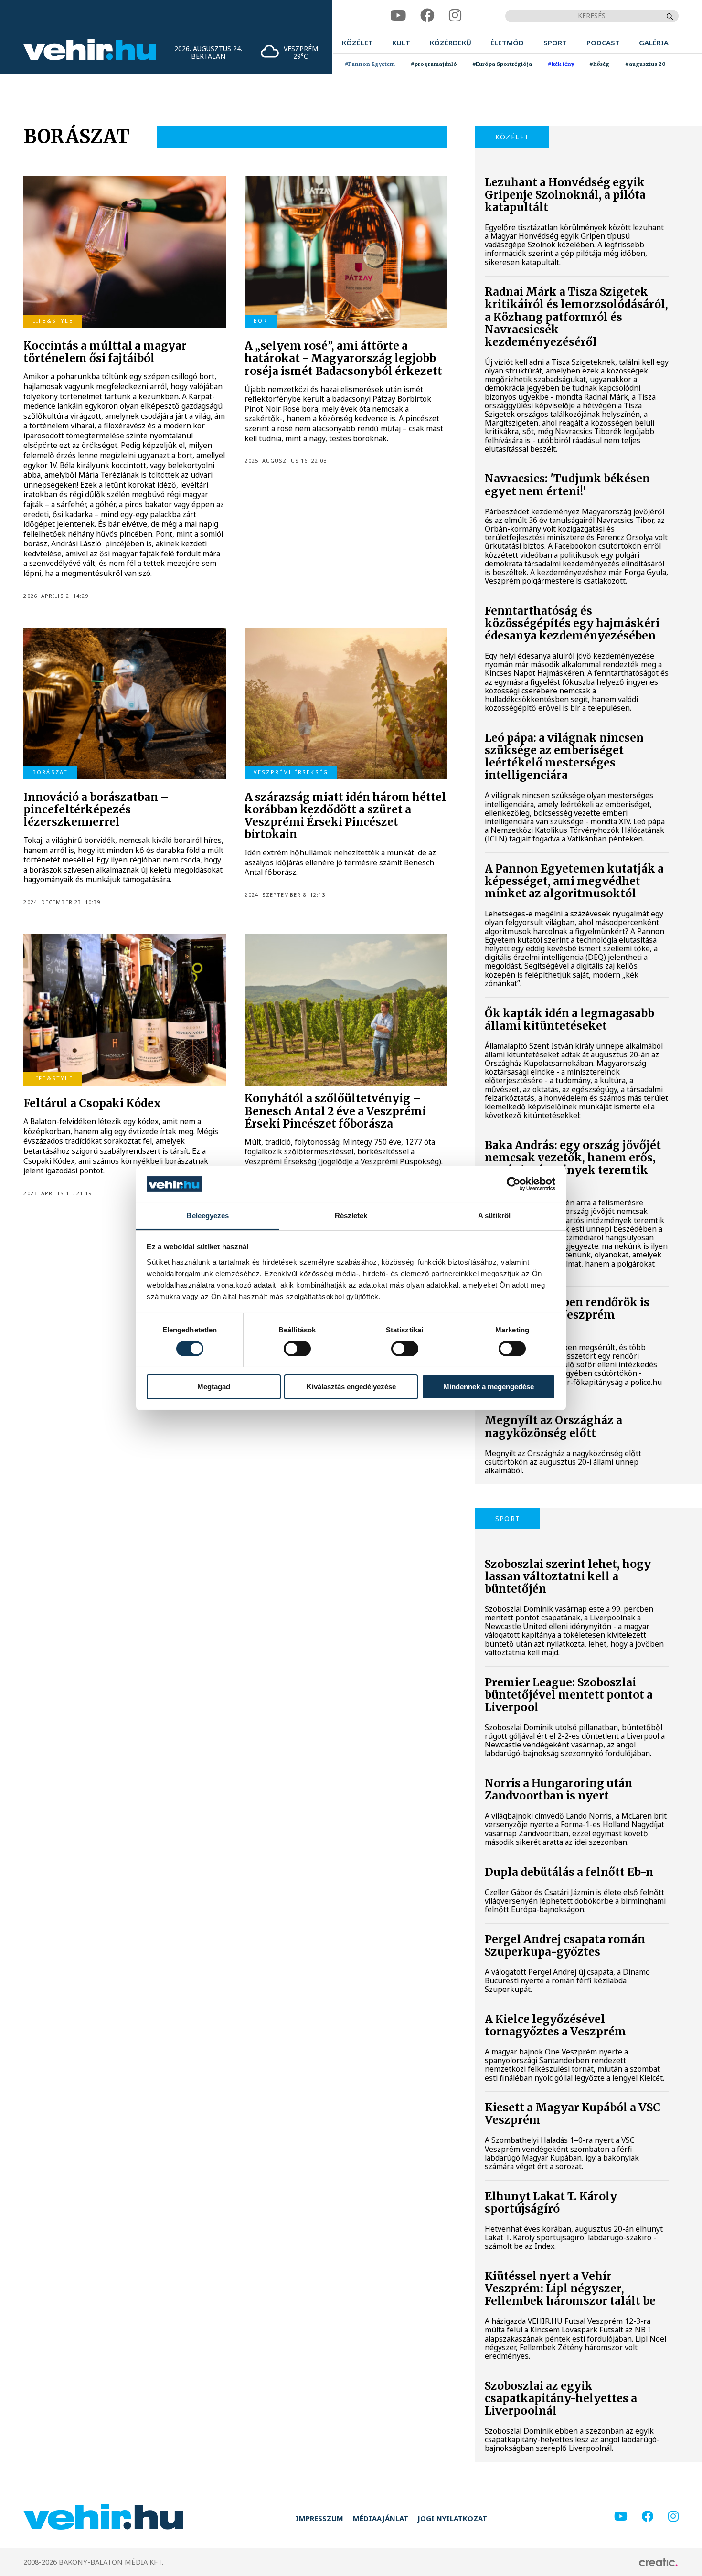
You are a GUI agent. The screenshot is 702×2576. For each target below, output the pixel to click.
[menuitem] (357, 43)
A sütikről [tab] (494, 1216)
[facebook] (427, 16)
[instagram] (455, 16)
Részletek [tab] (351, 1216)
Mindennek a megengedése (489, 1387)
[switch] (297, 1349)
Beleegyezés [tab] (207, 1216)
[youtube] (398, 16)
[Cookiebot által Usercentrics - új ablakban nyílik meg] (514, 1184)
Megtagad (214, 1387)
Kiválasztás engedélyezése (351, 1387)
